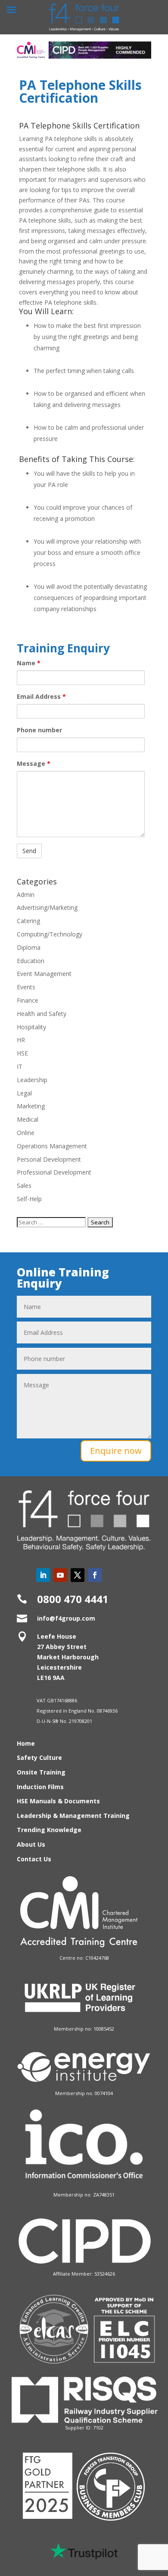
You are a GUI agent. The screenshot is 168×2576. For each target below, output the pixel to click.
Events (26, 987)
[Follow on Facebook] (95, 1575)
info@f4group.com (66, 1618)
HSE (22, 1053)
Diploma (29, 947)
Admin (26, 895)
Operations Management (52, 1146)
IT (20, 1066)
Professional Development (54, 1172)
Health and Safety (42, 1014)
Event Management (44, 974)
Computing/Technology (50, 934)
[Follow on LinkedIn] (43, 1575)
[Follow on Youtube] (60, 1575)
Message (34, 763)
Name (29, 663)
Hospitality (31, 1027)
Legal (24, 1093)
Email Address (41, 696)
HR (21, 1040)
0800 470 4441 (73, 1599)
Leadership (32, 1080)
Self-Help (29, 1199)
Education (31, 961)
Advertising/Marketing (47, 907)
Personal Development (49, 1159)
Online (26, 1133)
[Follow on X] (78, 1575)
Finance (28, 1000)
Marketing (31, 1106)
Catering (28, 921)
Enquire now (116, 1451)
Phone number (39, 730)
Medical (28, 1119)
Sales (24, 1186)
